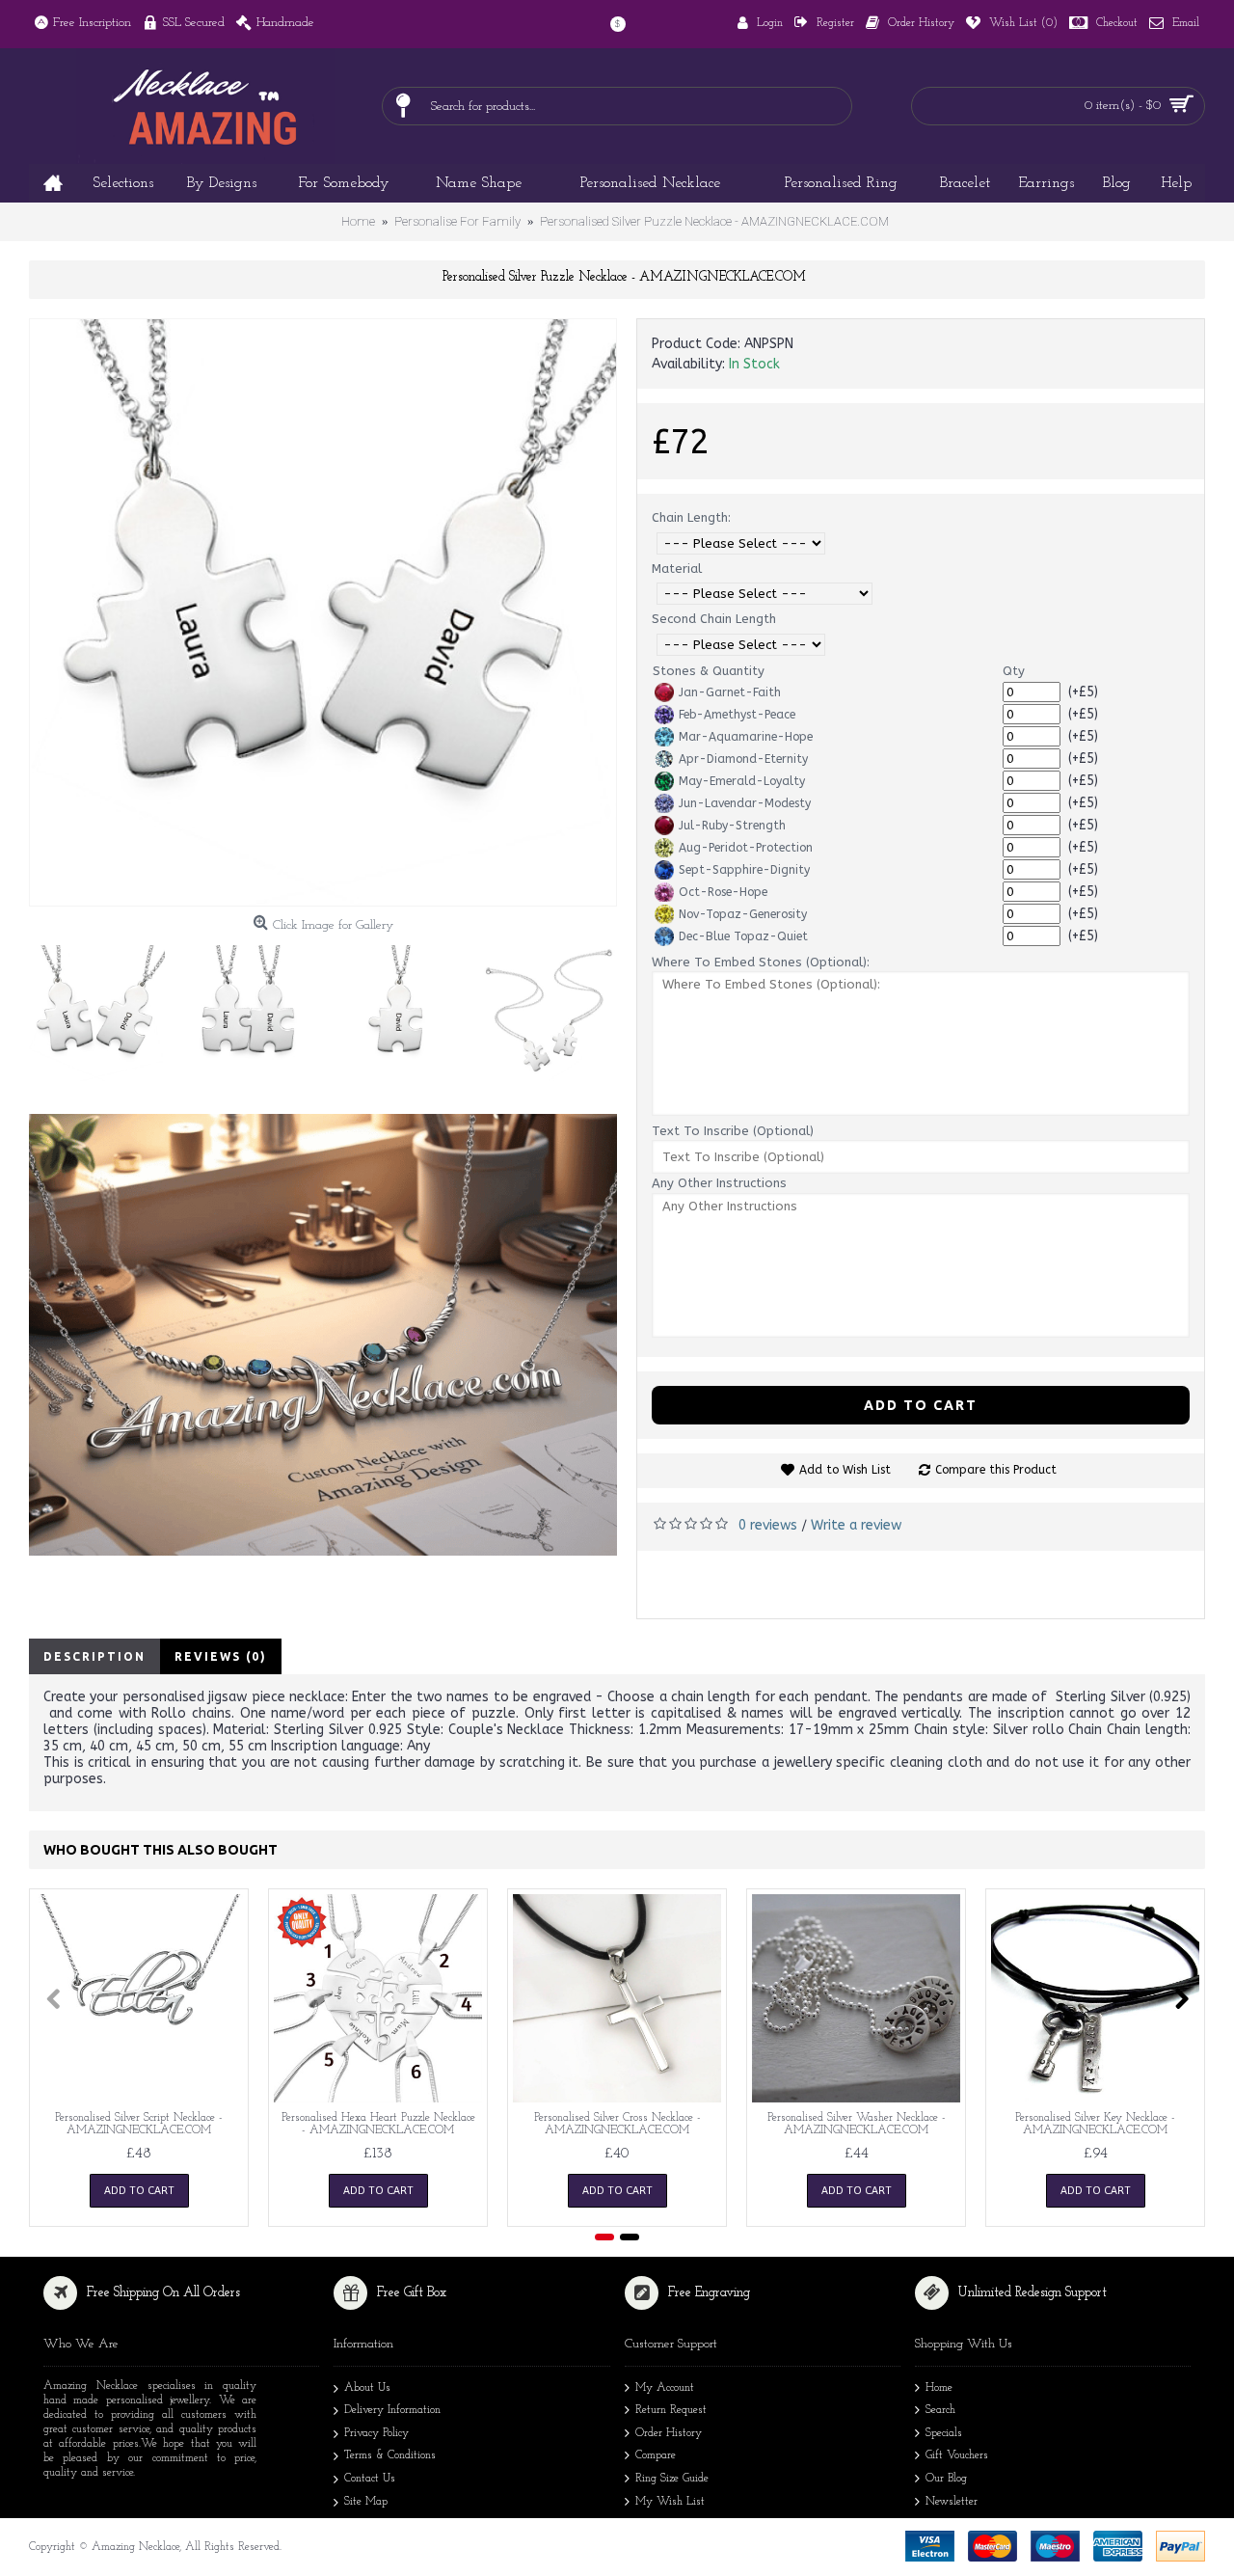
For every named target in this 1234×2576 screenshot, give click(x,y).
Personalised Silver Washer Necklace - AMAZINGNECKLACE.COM (857, 2124)
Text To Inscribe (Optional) (733, 1131)
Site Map (366, 2502)
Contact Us (370, 2479)
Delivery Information (392, 2410)
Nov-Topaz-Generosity (743, 914)
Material (677, 569)
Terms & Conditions (390, 2455)
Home (939, 2388)
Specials (944, 2433)
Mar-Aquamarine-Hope (746, 737)
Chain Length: (691, 517)
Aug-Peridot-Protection (746, 848)
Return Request (671, 2410)
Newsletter (952, 2502)
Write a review (856, 1525)
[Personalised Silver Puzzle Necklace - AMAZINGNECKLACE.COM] (323, 612)
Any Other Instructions (719, 1183)
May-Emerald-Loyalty (742, 781)
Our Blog (946, 2479)
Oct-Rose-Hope (723, 892)
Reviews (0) (221, 1656)
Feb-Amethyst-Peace (737, 715)
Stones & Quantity (709, 671)
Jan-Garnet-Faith (730, 692)
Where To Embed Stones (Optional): (761, 962)
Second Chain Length (714, 619)
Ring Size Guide (672, 2479)
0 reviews (768, 1525)
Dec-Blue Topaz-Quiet (743, 936)
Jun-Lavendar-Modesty (745, 803)
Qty (1014, 671)
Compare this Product (996, 1470)
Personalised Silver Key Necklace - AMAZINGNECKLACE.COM (1095, 2124)
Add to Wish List (845, 1470)
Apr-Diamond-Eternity (743, 759)
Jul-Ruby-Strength (732, 826)
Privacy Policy (376, 2433)
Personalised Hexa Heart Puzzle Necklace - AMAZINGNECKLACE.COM (378, 2124)
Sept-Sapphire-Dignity (744, 870)
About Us (367, 2388)
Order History (669, 2433)
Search (940, 2410)
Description (94, 1656)
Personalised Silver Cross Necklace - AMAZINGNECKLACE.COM (617, 2124)
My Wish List (670, 2502)
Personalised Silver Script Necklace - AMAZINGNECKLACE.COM (139, 2124)
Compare (656, 2455)
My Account (665, 2388)
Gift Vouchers (957, 2455)
